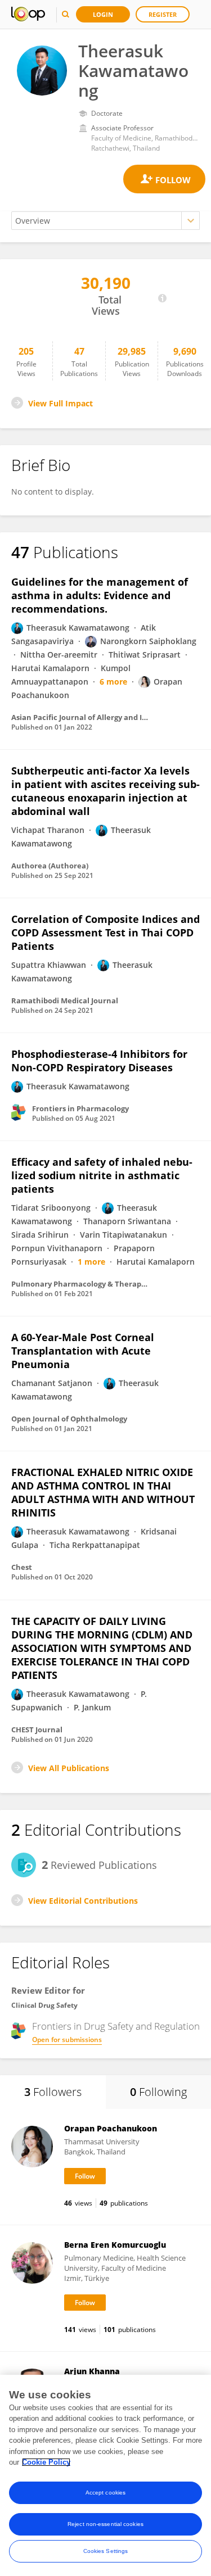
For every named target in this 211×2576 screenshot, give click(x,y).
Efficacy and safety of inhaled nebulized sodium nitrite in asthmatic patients (102, 1175)
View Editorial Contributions (83, 1901)
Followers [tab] (53, 2092)
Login (103, 14)
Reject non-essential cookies (105, 2524)
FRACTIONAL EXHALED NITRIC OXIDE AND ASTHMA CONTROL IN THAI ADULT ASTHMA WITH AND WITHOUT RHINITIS (103, 1492)
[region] (105, 2475)
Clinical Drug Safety (44, 2005)
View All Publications (69, 1768)
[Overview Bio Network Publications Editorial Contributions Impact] (105, 221)
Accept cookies (105, 2493)
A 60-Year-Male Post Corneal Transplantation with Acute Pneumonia (83, 1351)
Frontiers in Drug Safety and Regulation (116, 2026)
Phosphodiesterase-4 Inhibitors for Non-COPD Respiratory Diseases (99, 1061)
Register (163, 14)
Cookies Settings (106, 2551)
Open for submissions (67, 2039)
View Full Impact (60, 403)
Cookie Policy (46, 2462)
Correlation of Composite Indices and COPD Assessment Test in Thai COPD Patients (105, 932)
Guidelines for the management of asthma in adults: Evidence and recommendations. (100, 595)
